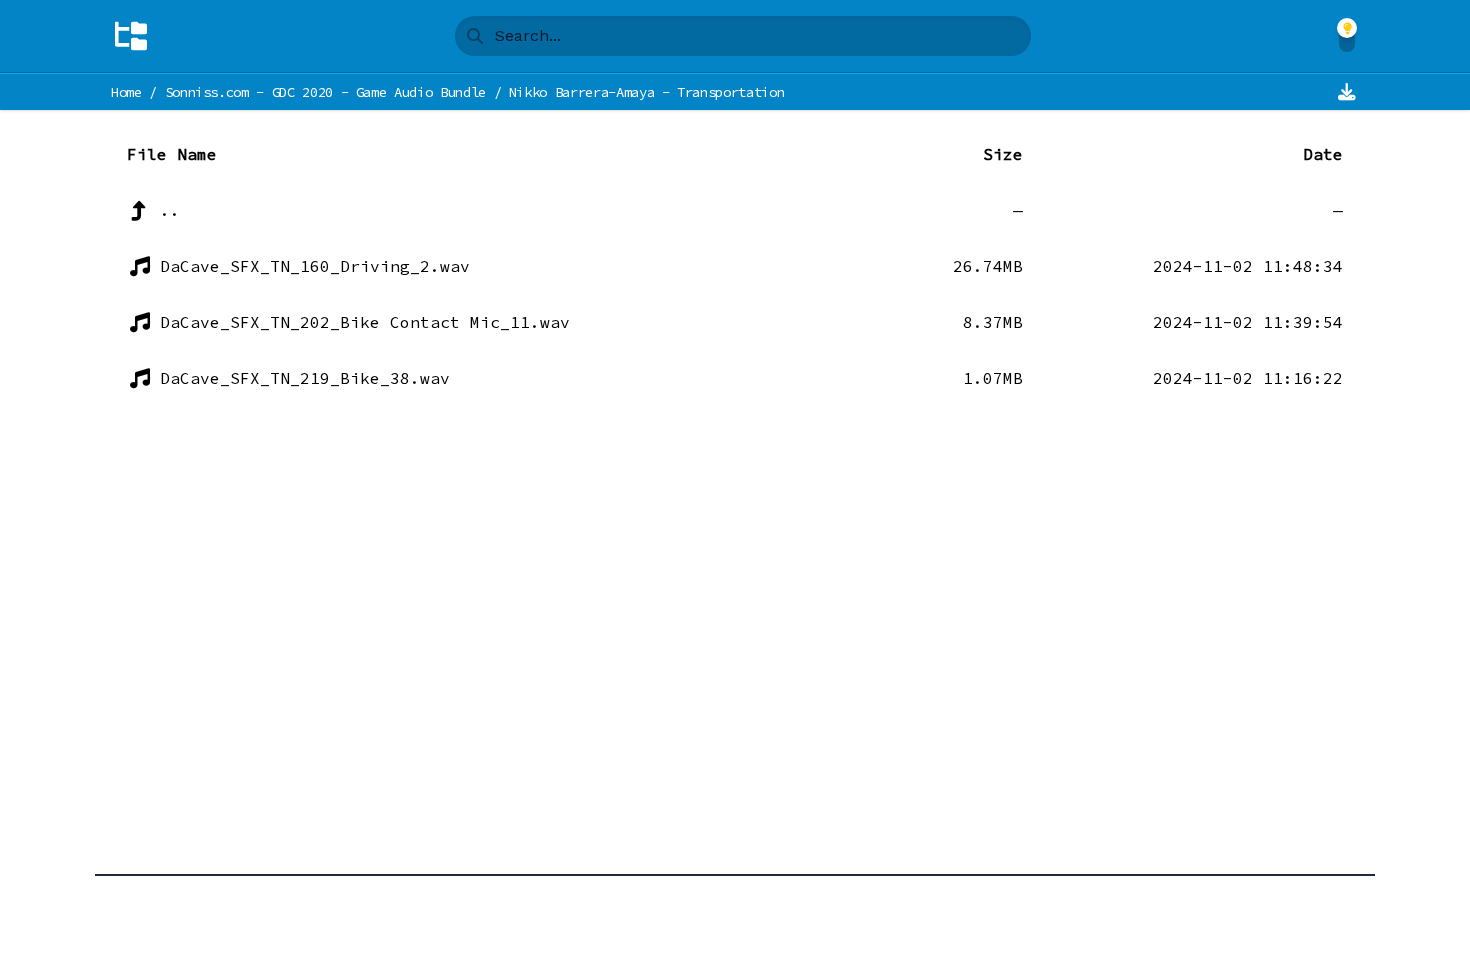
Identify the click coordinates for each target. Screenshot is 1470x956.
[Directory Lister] (131, 36)
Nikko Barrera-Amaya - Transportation (646, 92)
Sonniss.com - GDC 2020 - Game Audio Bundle (325, 92)
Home (126, 92)
